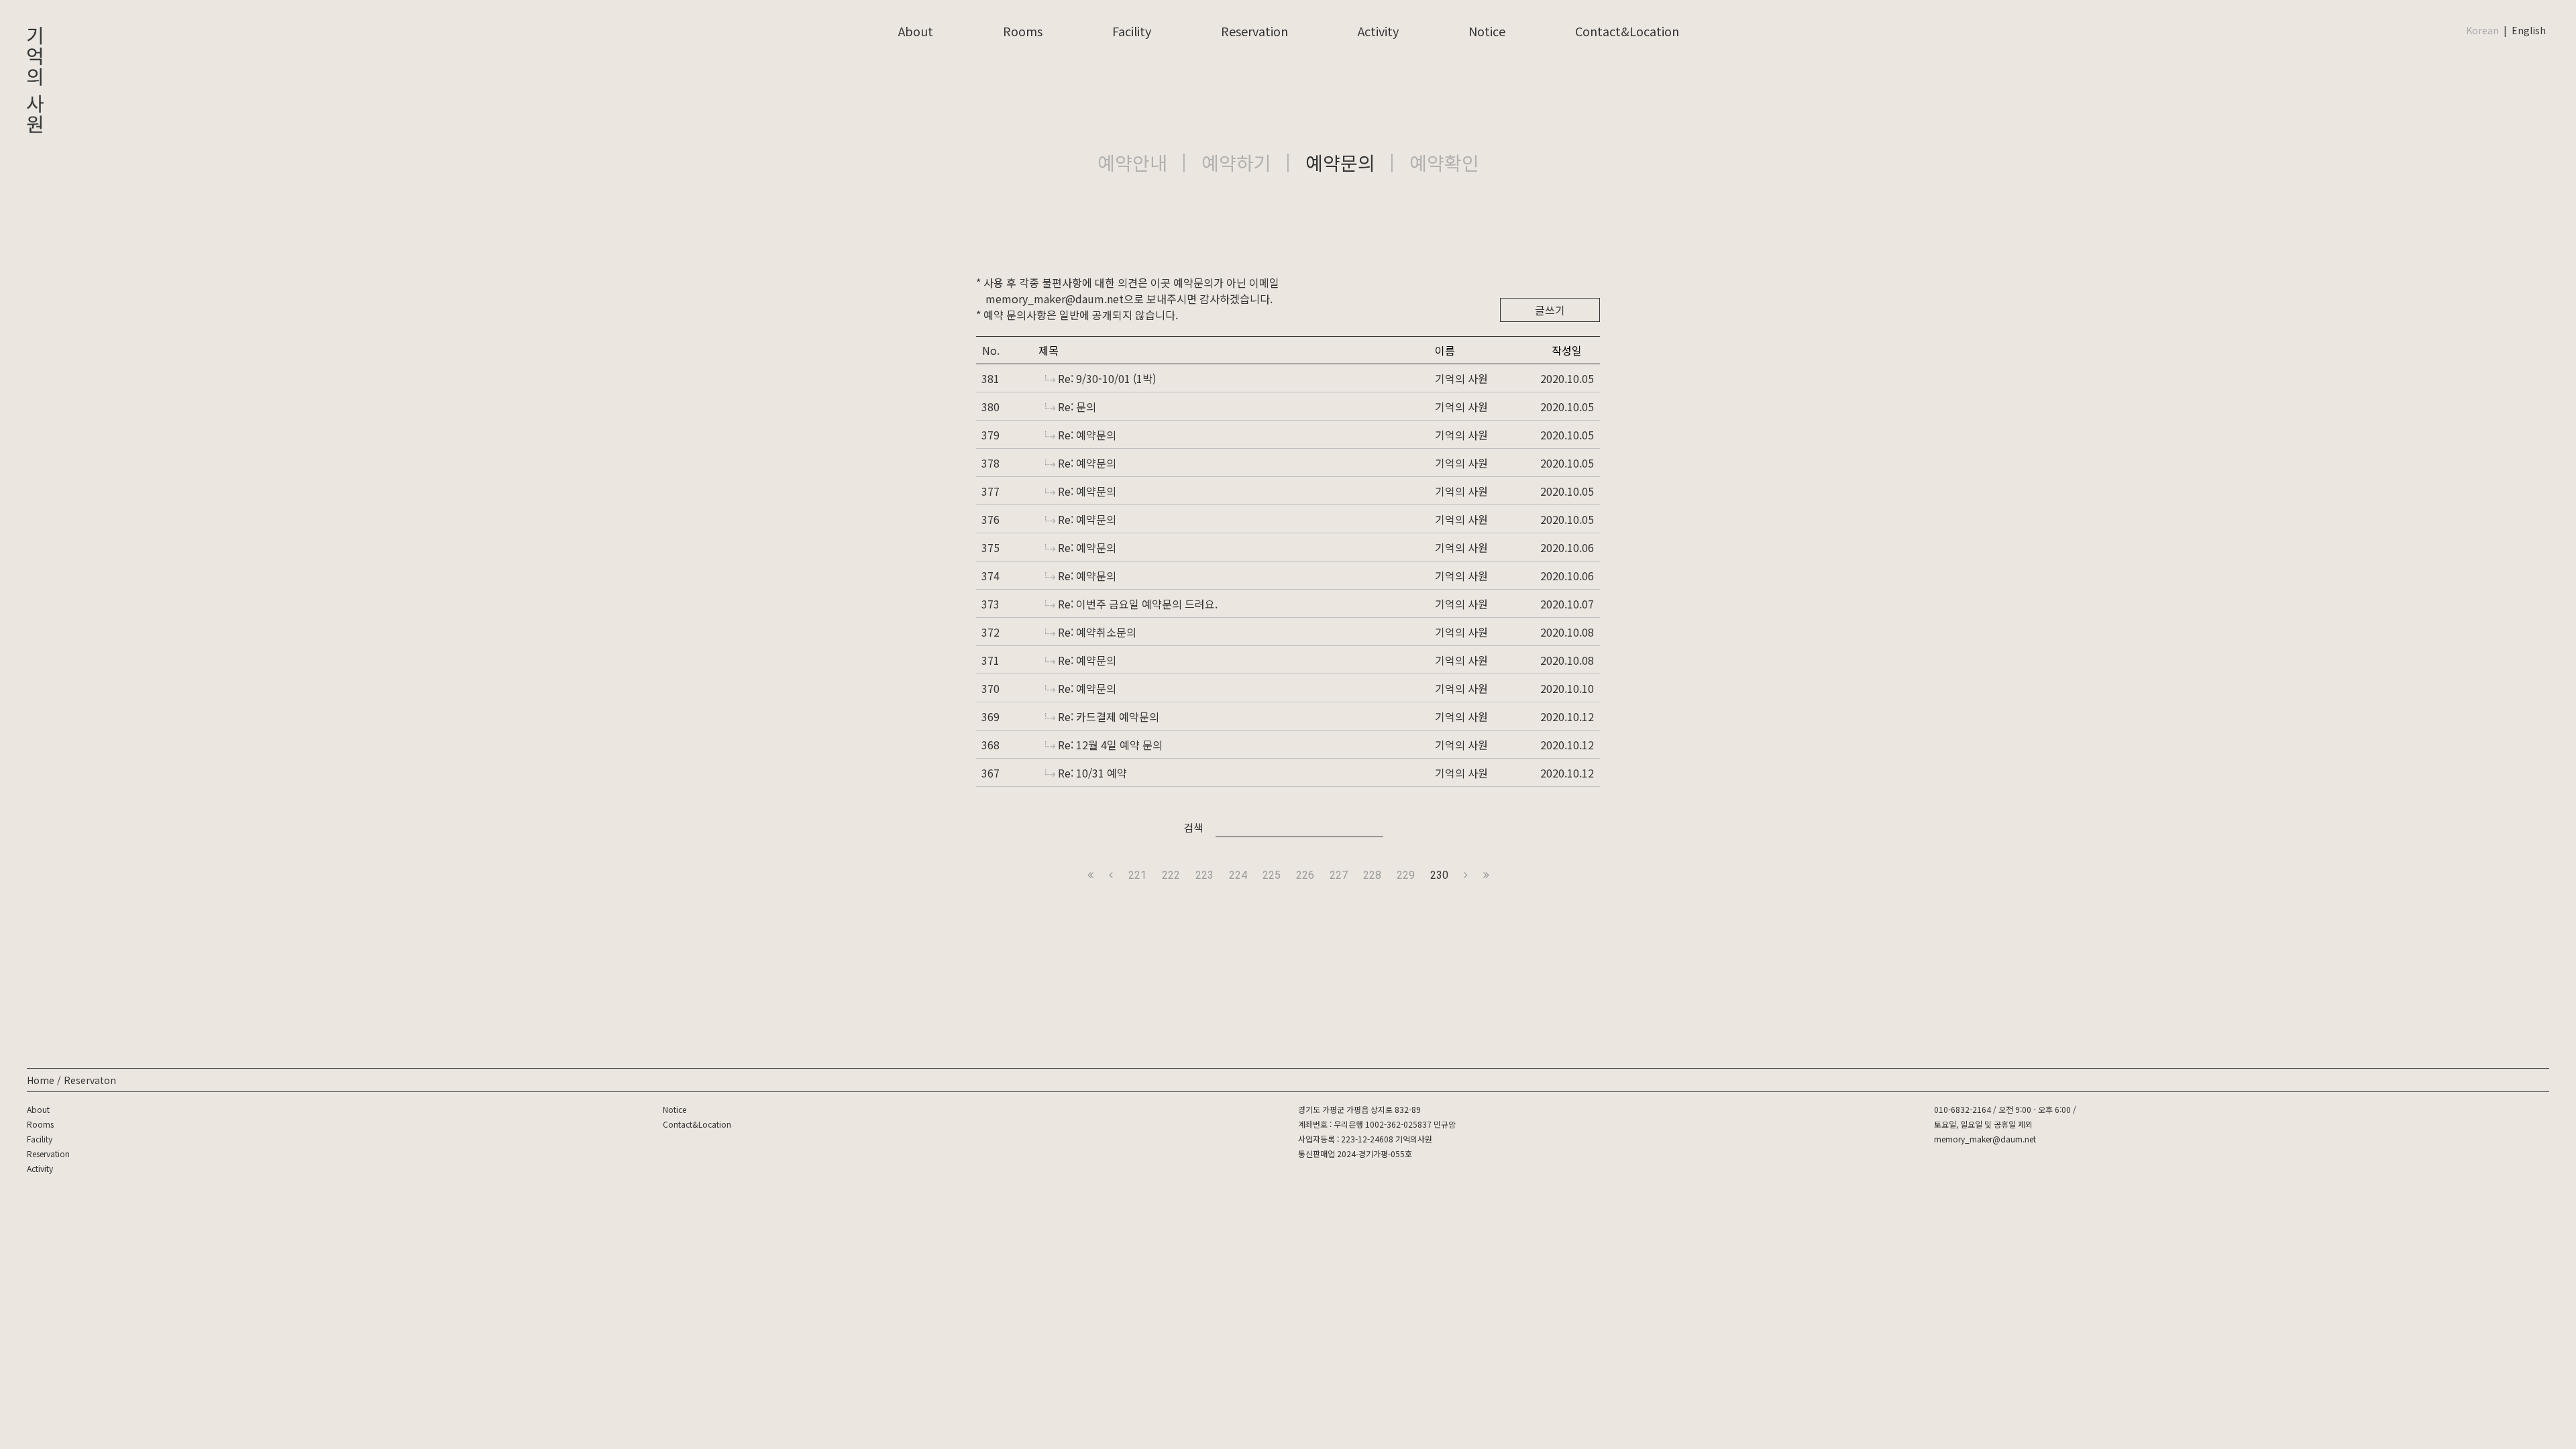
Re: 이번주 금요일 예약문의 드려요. (1138, 604)
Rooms (1023, 31)
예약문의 (1340, 162)
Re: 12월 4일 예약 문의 (1110, 745)
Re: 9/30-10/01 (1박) (1107, 378)
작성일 (1567, 350)
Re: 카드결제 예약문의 (1109, 716)
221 (1137, 875)
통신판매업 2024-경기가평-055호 (1355, 1153)
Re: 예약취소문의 (1097, 632)
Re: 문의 (1077, 407)
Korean (2482, 30)
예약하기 (1236, 162)
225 (1272, 875)
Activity (1378, 31)
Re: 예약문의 (1087, 435)
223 (1204, 875)
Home (41, 1080)
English (2529, 30)
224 (1238, 875)
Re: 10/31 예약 (1092, 773)
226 (1305, 875)
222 (1171, 875)
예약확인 (1444, 162)
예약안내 (1132, 162)
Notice (1487, 31)
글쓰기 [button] (1550, 310)
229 (1406, 875)
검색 (1193, 827)
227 (1339, 875)
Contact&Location (1627, 31)
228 (1372, 875)
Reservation (1254, 31)
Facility (1132, 31)
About (916, 31)
